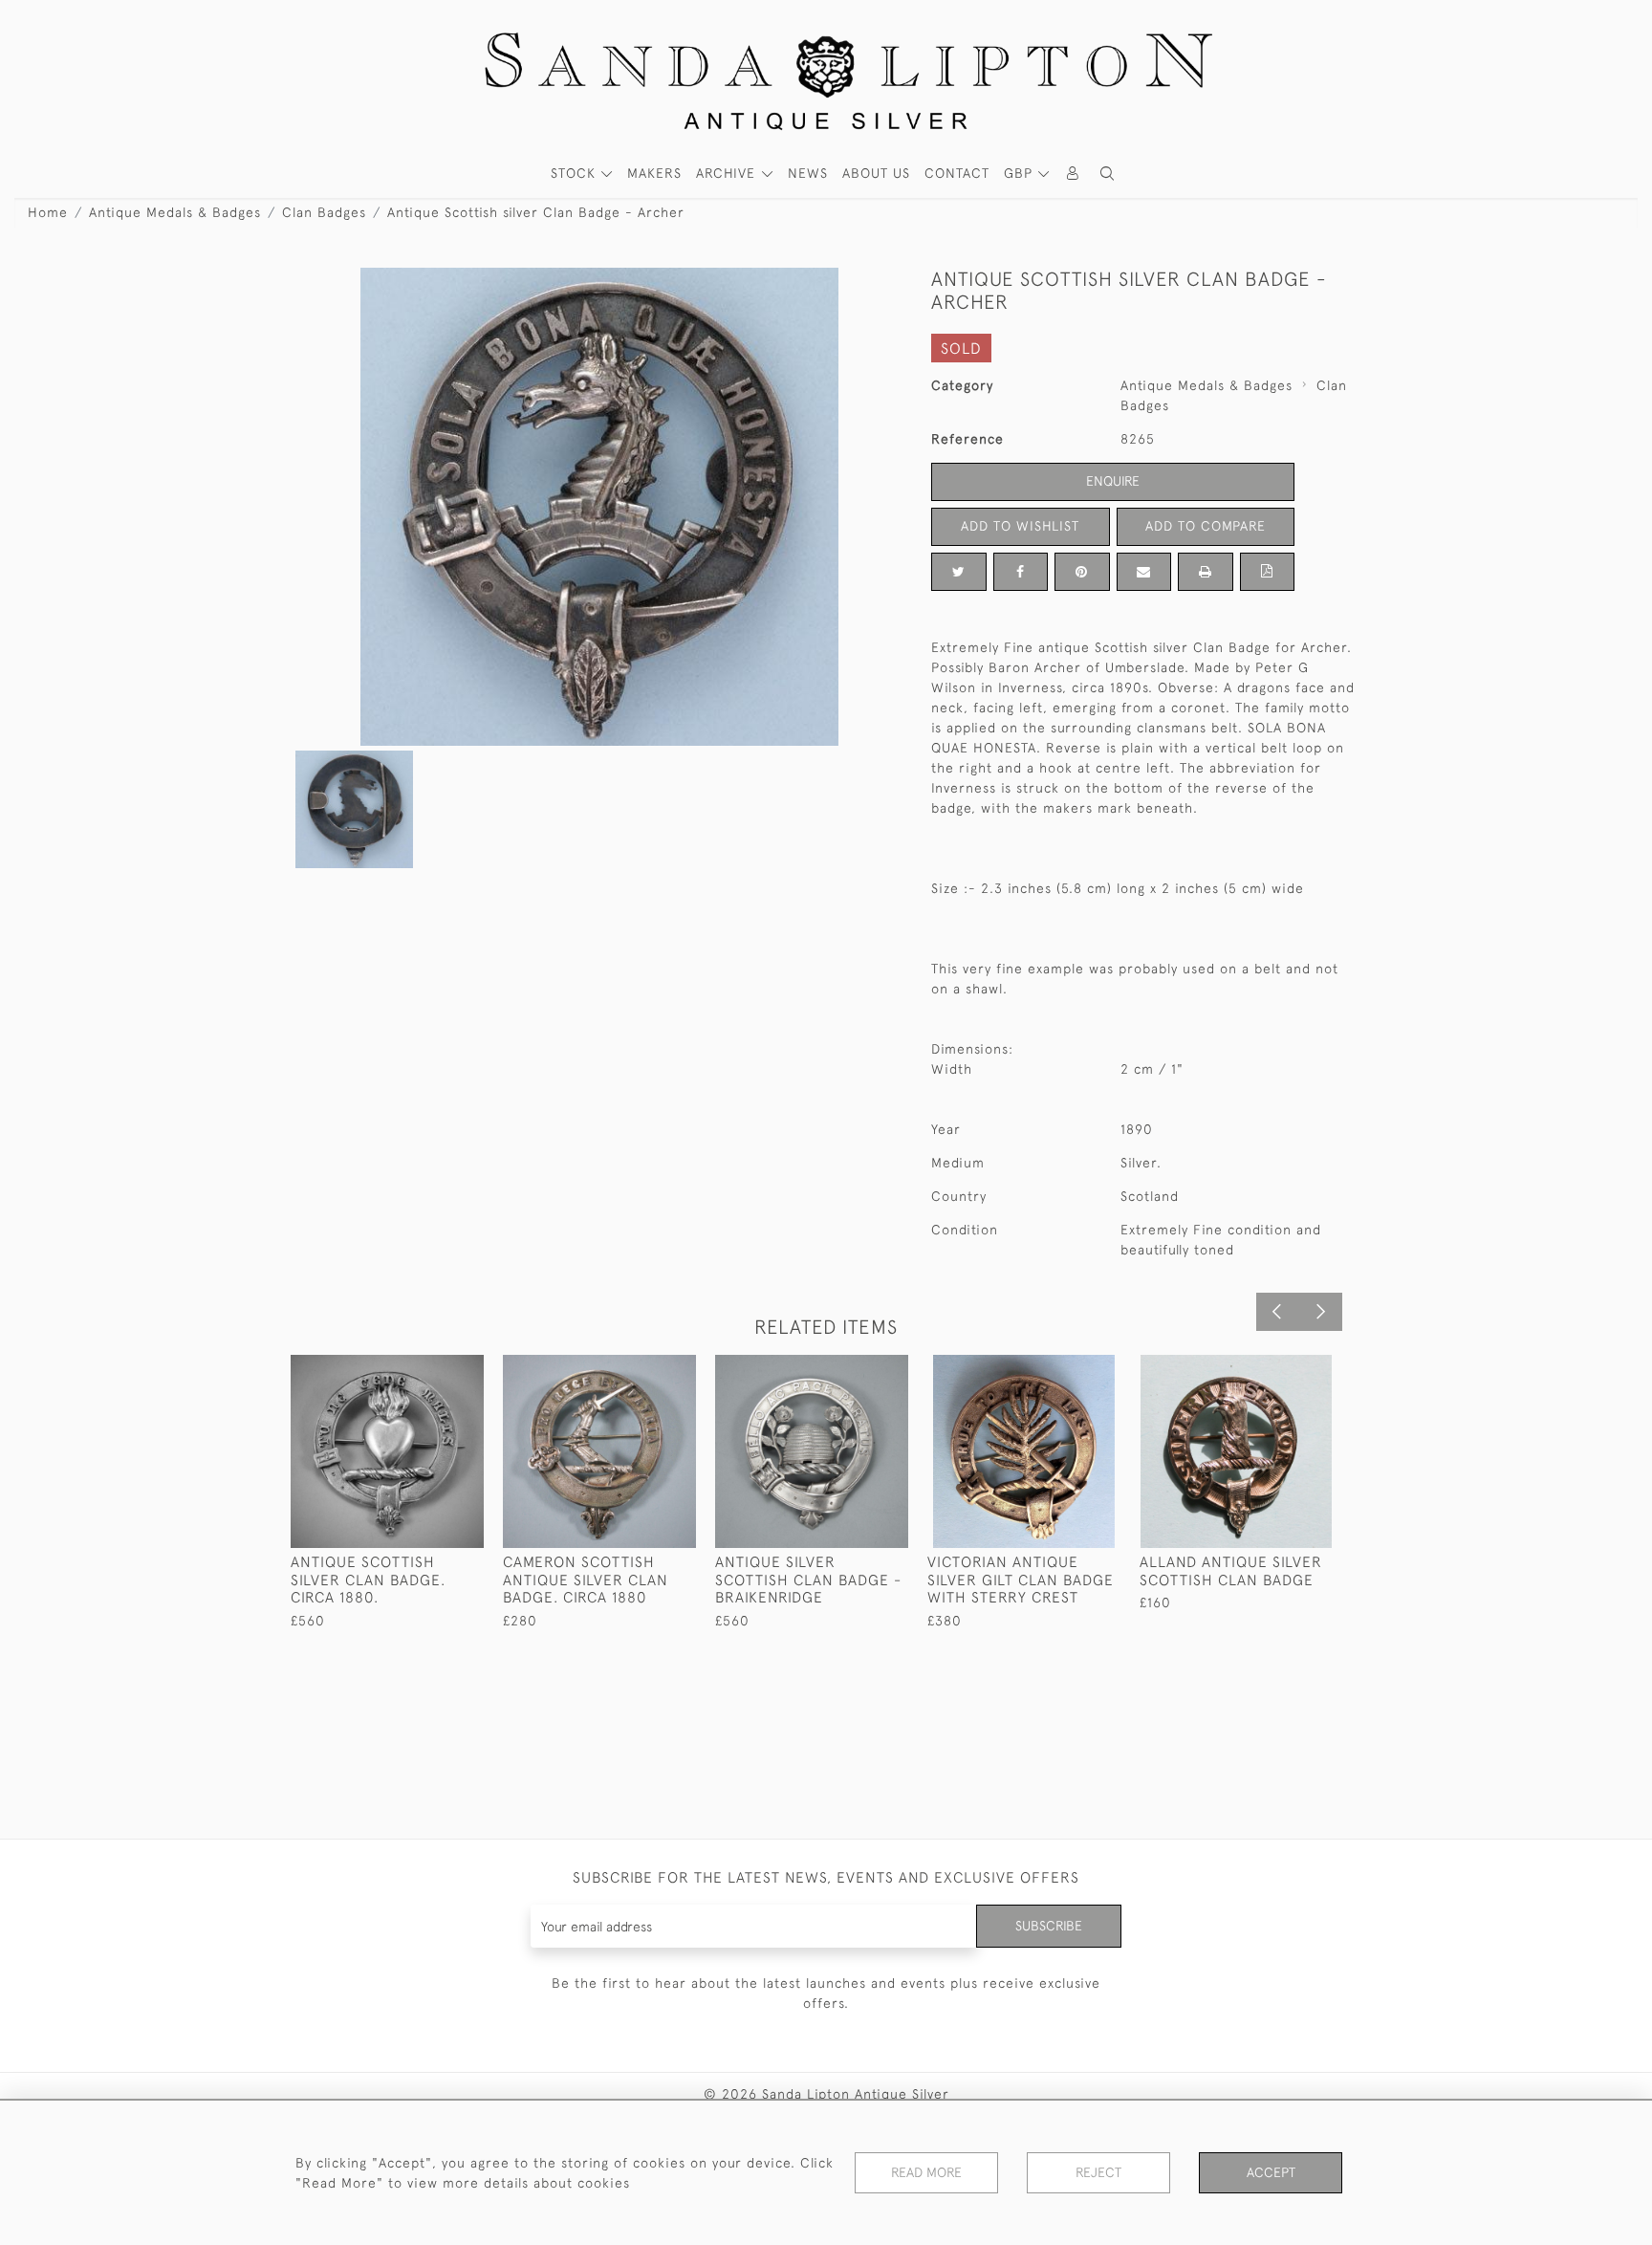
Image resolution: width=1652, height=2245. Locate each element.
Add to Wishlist (1020, 526)
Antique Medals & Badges (175, 212)
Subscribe (1049, 1926)
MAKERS (654, 173)
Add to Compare (1206, 526)
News (808, 173)
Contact (957, 173)
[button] (1107, 174)
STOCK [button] (576, 173)
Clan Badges (324, 212)
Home (48, 212)
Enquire (1113, 481)
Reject (1098, 2172)
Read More (926, 2172)
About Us (876, 173)
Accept (1271, 2172)
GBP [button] (1021, 173)
